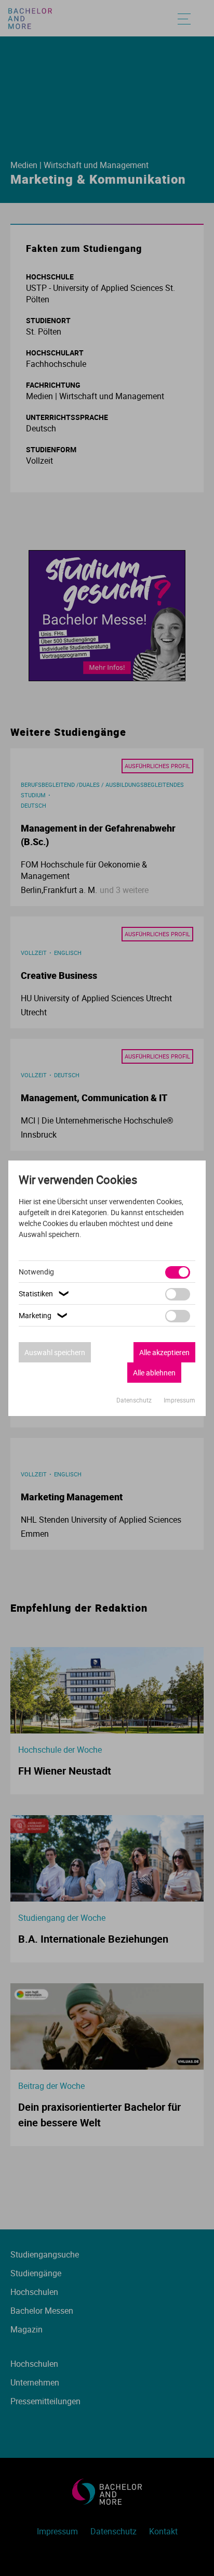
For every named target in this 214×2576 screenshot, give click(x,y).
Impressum (179, 1400)
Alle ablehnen (154, 1373)
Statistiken (45, 1293)
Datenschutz (135, 1400)
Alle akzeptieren (164, 1352)
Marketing (44, 1315)
